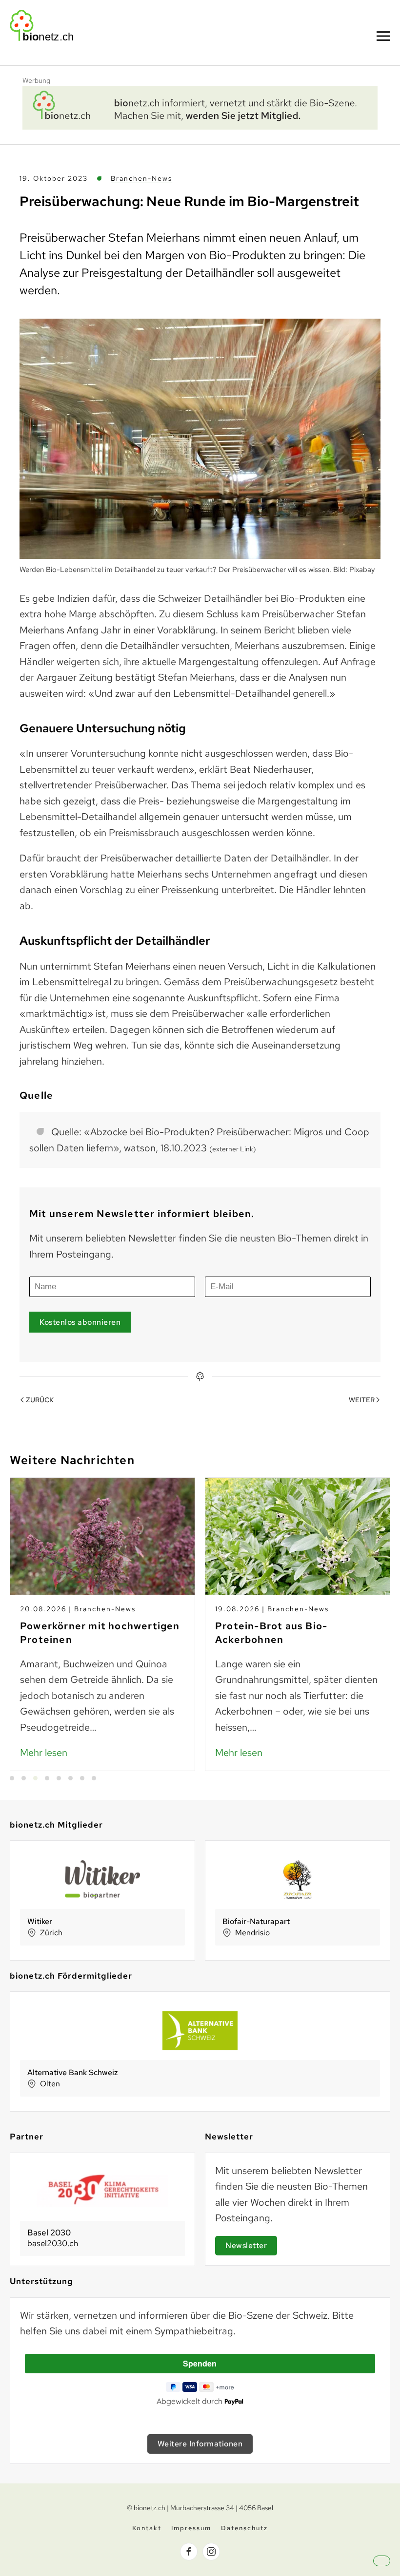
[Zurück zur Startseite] (41, 25)
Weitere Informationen (200, 2444)
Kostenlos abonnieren (80, 1322)
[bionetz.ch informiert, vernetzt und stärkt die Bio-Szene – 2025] (200, 107)
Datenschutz (244, 2528)
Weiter (362, 1400)
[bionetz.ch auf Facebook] (189, 2552)
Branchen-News (141, 178)
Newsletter (246, 2245)
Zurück (40, 1400)
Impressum (191, 2528)
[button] (383, 36)
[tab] (12, 1778)
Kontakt (147, 2528)
